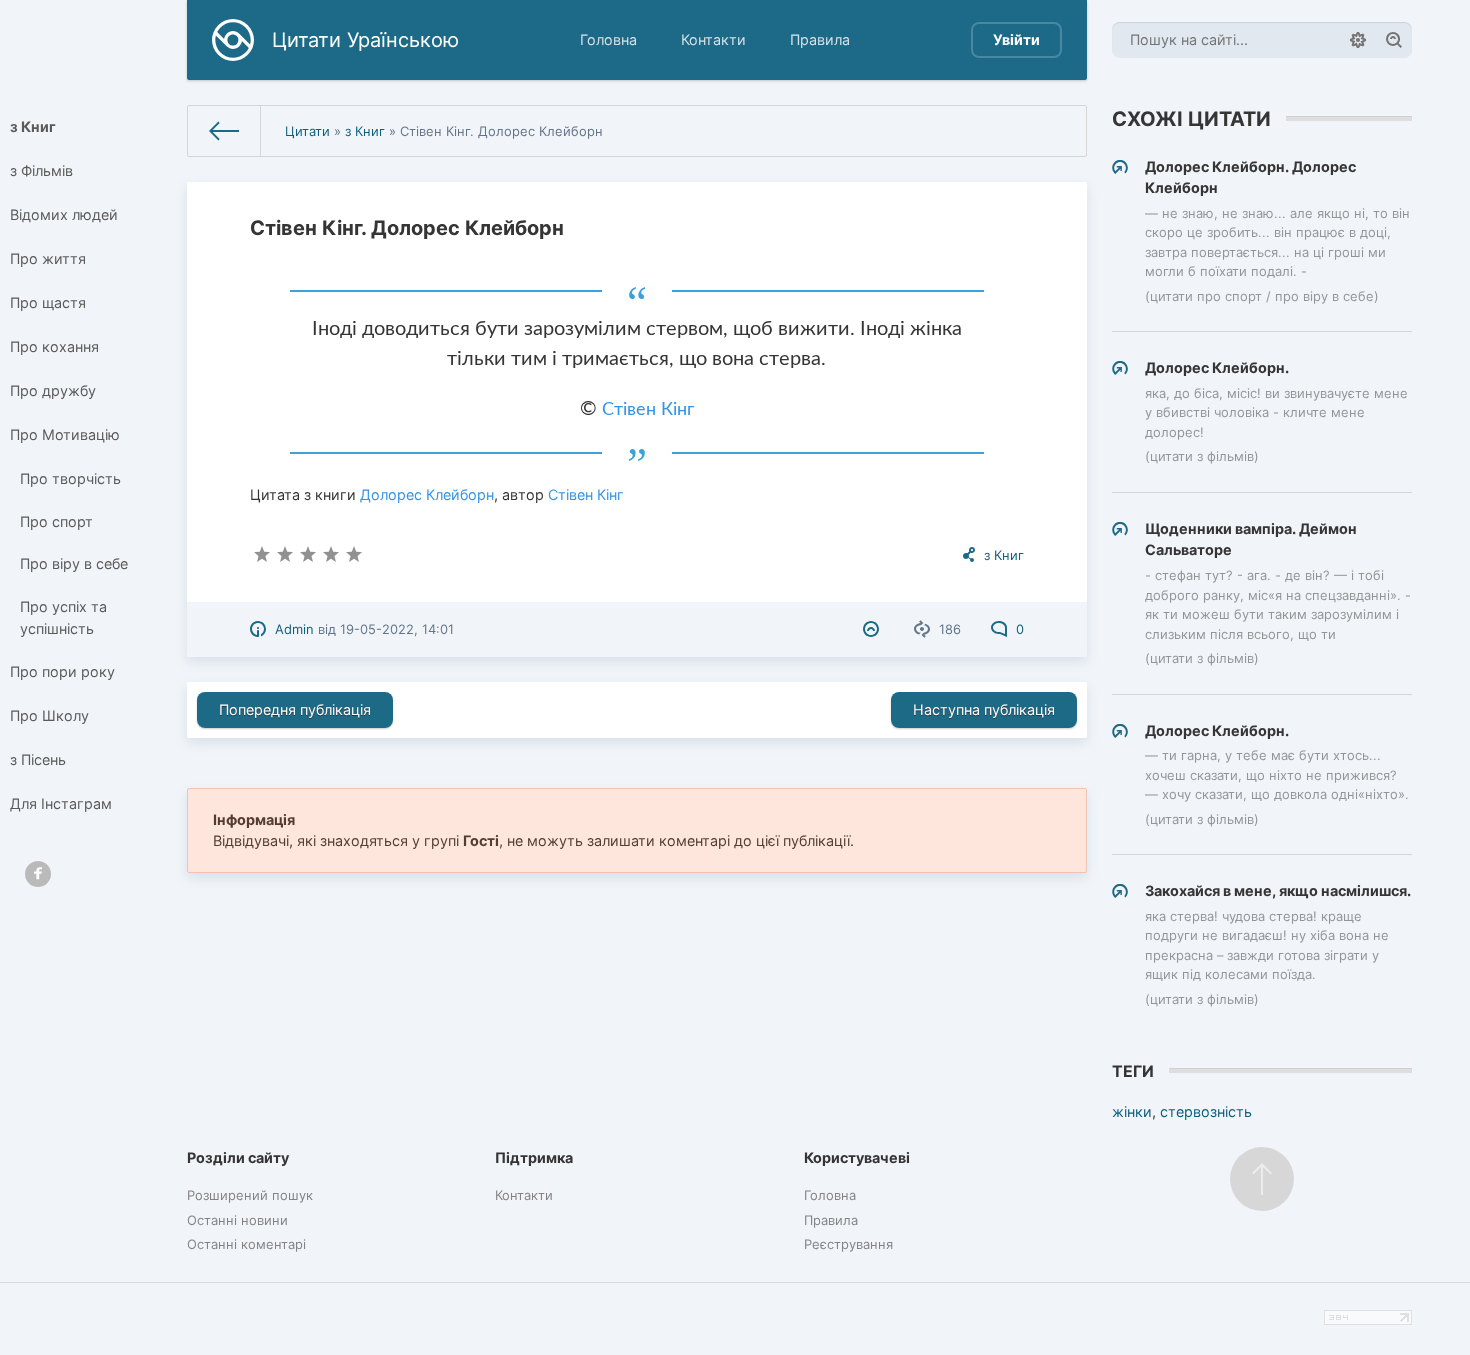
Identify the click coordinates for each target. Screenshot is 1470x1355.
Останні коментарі (246, 1244)
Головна (608, 39)
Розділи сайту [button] (238, 1157)
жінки (1132, 1111)
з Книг (33, 126)
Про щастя (48, 302)
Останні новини (237, 1220)
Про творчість (70, 478)
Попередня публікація (295, 709)
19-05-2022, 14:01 (397, 629)
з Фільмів (41, 170)
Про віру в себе (74, 563)
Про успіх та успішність (63, 617)
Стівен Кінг (648, 410)
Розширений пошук (250, 1195)
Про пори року (62, 671)
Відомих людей (64, 214)
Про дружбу (53, 390)
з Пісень (38, 759)
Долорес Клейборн (427, 494)
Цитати (307, 131)
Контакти (713, 39)
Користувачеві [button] (857, 1157)
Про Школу (49, 715)
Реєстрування (848, 1244)
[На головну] (224, 131)
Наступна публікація (984, 709)
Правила (820, 39)
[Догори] (1262, 1179)
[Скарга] (873, 629)
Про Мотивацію (65, 434)
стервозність (1206, 1111)
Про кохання (54, 346)
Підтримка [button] (534, 1157)
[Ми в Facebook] (38, 874)
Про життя (48, 258)
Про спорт (56, 521)
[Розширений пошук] (1358, 40)
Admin (294, 629)
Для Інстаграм (61, 803)
